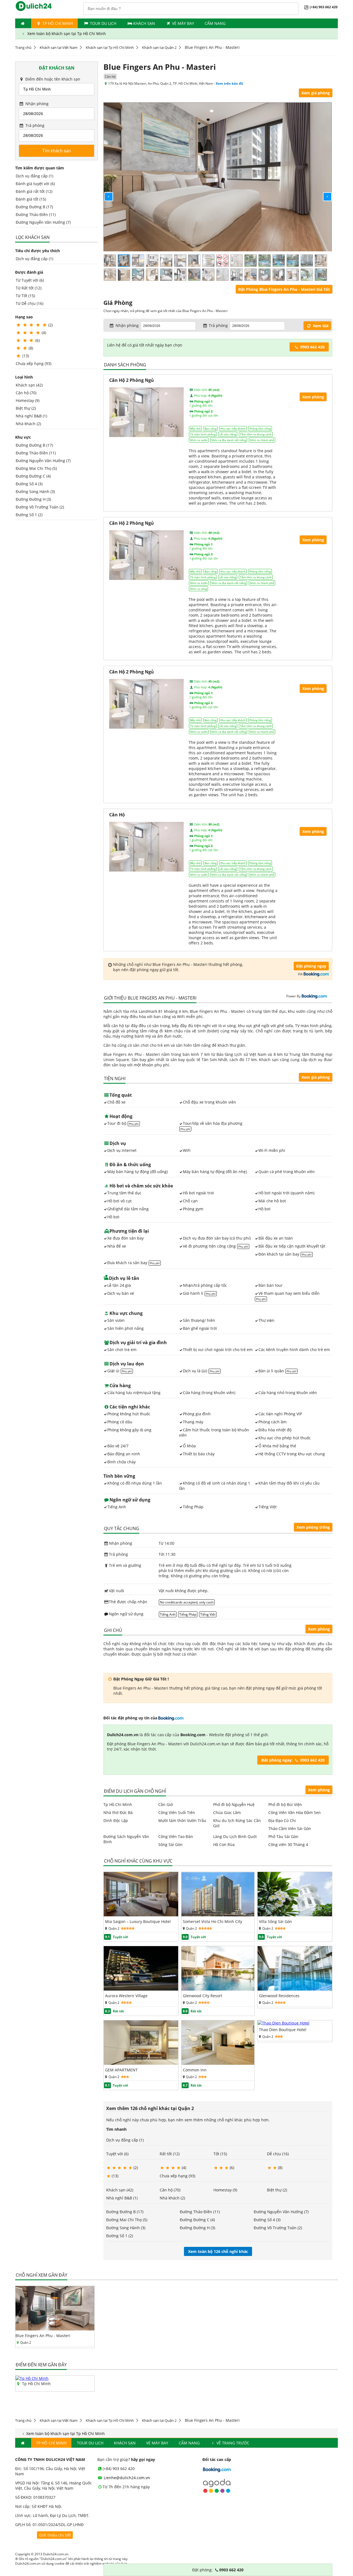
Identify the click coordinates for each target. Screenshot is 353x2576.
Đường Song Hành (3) (35, 492)
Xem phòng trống (313, 1527)
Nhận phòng (36, 104)
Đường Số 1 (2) (29, 515)
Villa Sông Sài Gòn (276, 1921)
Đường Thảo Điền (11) (36, 215)
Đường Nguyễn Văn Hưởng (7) (43, 222)
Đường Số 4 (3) (29, 484)
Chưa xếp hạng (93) (34, 363)
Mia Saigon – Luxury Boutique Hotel (138, 1921)
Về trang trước (232, 2443)
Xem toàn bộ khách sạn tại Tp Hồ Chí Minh (66, 34)
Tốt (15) (220, 2154)
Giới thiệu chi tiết (55, 2535)
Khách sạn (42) (29, 385)
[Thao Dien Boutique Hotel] (284, 2023)
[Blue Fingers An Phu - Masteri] (55, 2329)
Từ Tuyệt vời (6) (30, 280)
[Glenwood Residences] (295, 1989)
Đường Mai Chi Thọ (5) (36, 468)
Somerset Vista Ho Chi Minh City (212, 1921)
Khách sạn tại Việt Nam (59, 47)
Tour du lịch (103, 23)
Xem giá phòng (316, 93)
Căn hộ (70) (26, 393)
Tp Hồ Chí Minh (57, 23)
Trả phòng (34, 125)
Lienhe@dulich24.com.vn (126, 2478)
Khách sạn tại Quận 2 (159, 47)
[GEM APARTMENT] (141, 2063)
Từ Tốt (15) (25, 296)
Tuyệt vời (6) (117, 2154)
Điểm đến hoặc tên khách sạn (52, 79)
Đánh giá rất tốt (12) (34, 191)
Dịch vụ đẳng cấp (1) (34, 176)
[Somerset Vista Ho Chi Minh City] (218, 1915)
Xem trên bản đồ (229, 83)
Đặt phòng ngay (311, 966)
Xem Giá (320, 326)
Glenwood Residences (279, 1996)
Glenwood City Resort (203, 1996)
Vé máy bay (183, 23)
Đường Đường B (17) (34, 207)
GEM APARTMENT (121, 2070)
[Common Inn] (218, 2063)
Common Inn (195, 2070)
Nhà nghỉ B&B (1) (31, 416)
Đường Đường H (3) (33, 499)
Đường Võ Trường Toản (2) (40, 507)
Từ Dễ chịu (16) (30, 303)
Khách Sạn (144, 23)
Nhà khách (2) (28, 424)
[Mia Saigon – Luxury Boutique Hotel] (141, 1915)
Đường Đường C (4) (33, 476)
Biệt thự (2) (26, 408)
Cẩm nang (215, 23)
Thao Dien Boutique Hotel (283, 2030)
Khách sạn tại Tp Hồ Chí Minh (110, 47)
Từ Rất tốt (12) (29, 288)
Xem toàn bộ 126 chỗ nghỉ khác (218, 2251)
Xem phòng (319, 1629)
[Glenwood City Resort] (218, 1989)
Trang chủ (23, 47)
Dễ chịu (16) (278, 2154)
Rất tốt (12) (170, 2154)
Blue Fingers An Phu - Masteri (43, 2336)
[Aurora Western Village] (141, 1989)
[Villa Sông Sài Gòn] (295, 1915)
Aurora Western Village (126, 1996)
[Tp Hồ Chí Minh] (32, 2378)
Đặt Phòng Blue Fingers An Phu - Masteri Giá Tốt (284, 289)
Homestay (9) (28, 400)
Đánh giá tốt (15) (31, 199)
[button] (104, 192)
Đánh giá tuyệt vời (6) (35, 184)
